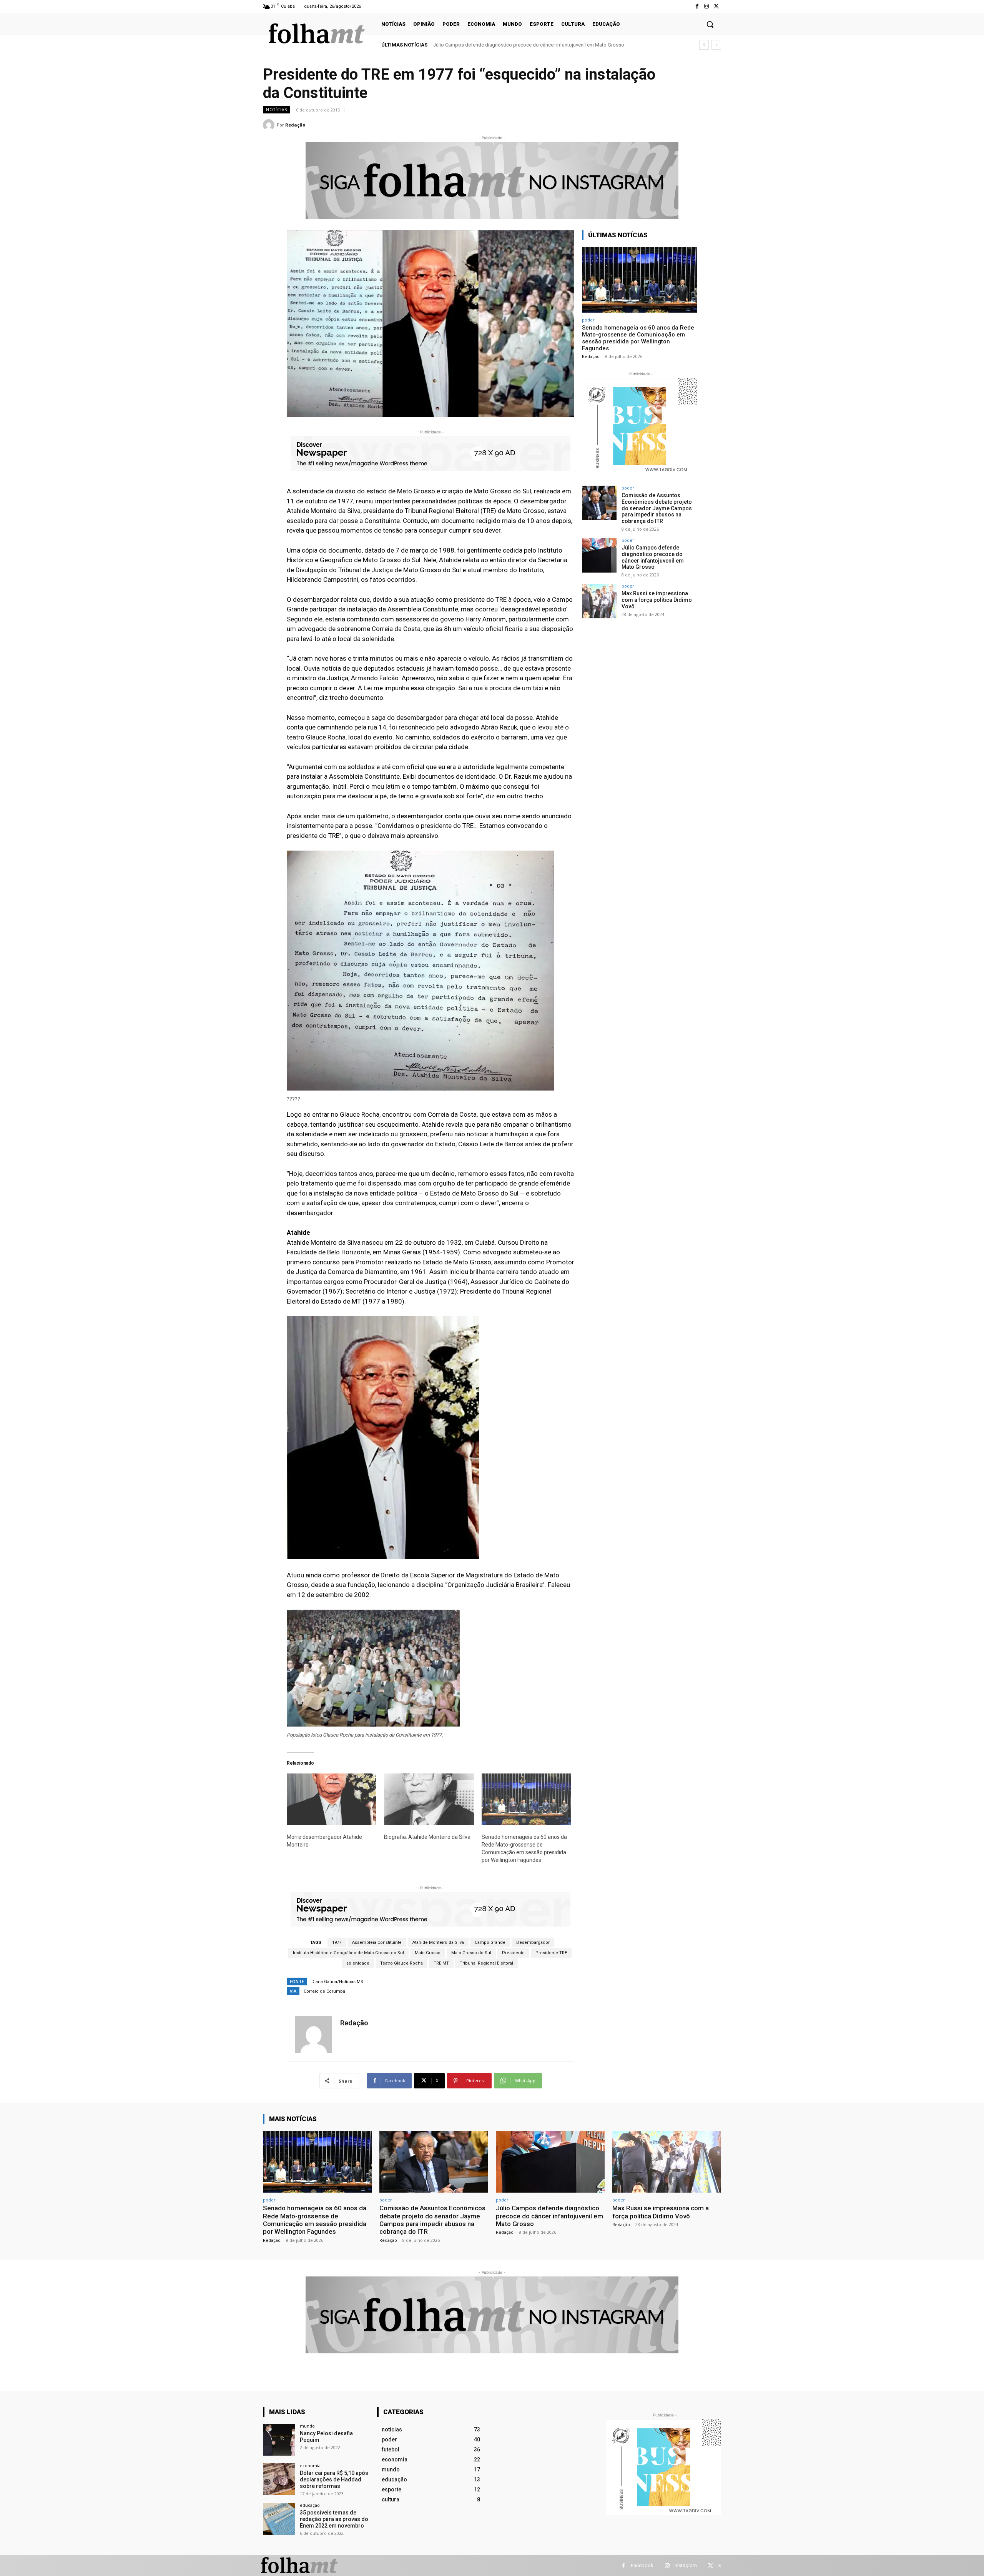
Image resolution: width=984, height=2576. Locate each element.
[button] (710, 24)
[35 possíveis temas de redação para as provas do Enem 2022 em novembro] (279, 2519)
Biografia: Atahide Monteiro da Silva (427, 1837)
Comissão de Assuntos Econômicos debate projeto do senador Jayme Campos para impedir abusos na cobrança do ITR (657, 508)
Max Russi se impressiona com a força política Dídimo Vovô (500, 45)
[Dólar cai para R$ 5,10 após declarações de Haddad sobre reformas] (279, 2479)
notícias (277, 110)
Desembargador (533, 1942)
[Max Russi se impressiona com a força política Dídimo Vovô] (599, 601)
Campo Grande (490, 1942)
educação (310, 2505)
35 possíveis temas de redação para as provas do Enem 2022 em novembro (334, 2519)
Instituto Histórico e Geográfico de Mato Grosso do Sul (348, 1953)
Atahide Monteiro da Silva (438, 1942)
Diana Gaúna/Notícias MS (337, 1982)
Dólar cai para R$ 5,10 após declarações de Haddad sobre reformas (334, 2479)
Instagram (686, 2565)
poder (588, 320)
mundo (307, 2426)
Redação (295, 125)
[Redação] (270, 125)
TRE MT (441, 1963)
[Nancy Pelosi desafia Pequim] (279, 2440)
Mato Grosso (428, 1953)
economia (310, 2465)
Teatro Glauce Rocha (401, 1963)
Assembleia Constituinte (377, 1942)
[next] (716, 45)
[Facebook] (697, 6)
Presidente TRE (551, 1953)
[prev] (704, 45)
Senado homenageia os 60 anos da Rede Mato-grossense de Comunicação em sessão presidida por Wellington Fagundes (638, 338)
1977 (337, 1942)
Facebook (642, 2565)
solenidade (358, 1963)
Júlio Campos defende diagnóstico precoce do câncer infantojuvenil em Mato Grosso (653, 557)
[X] (716, 6)
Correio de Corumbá (324, 1991)
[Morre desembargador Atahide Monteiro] (332, 1799)
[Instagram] (707, 6)
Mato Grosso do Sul (471, 1953)
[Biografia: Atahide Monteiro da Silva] (429, 1799)
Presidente (513, 1953)
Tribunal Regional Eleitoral (486, 1963)
